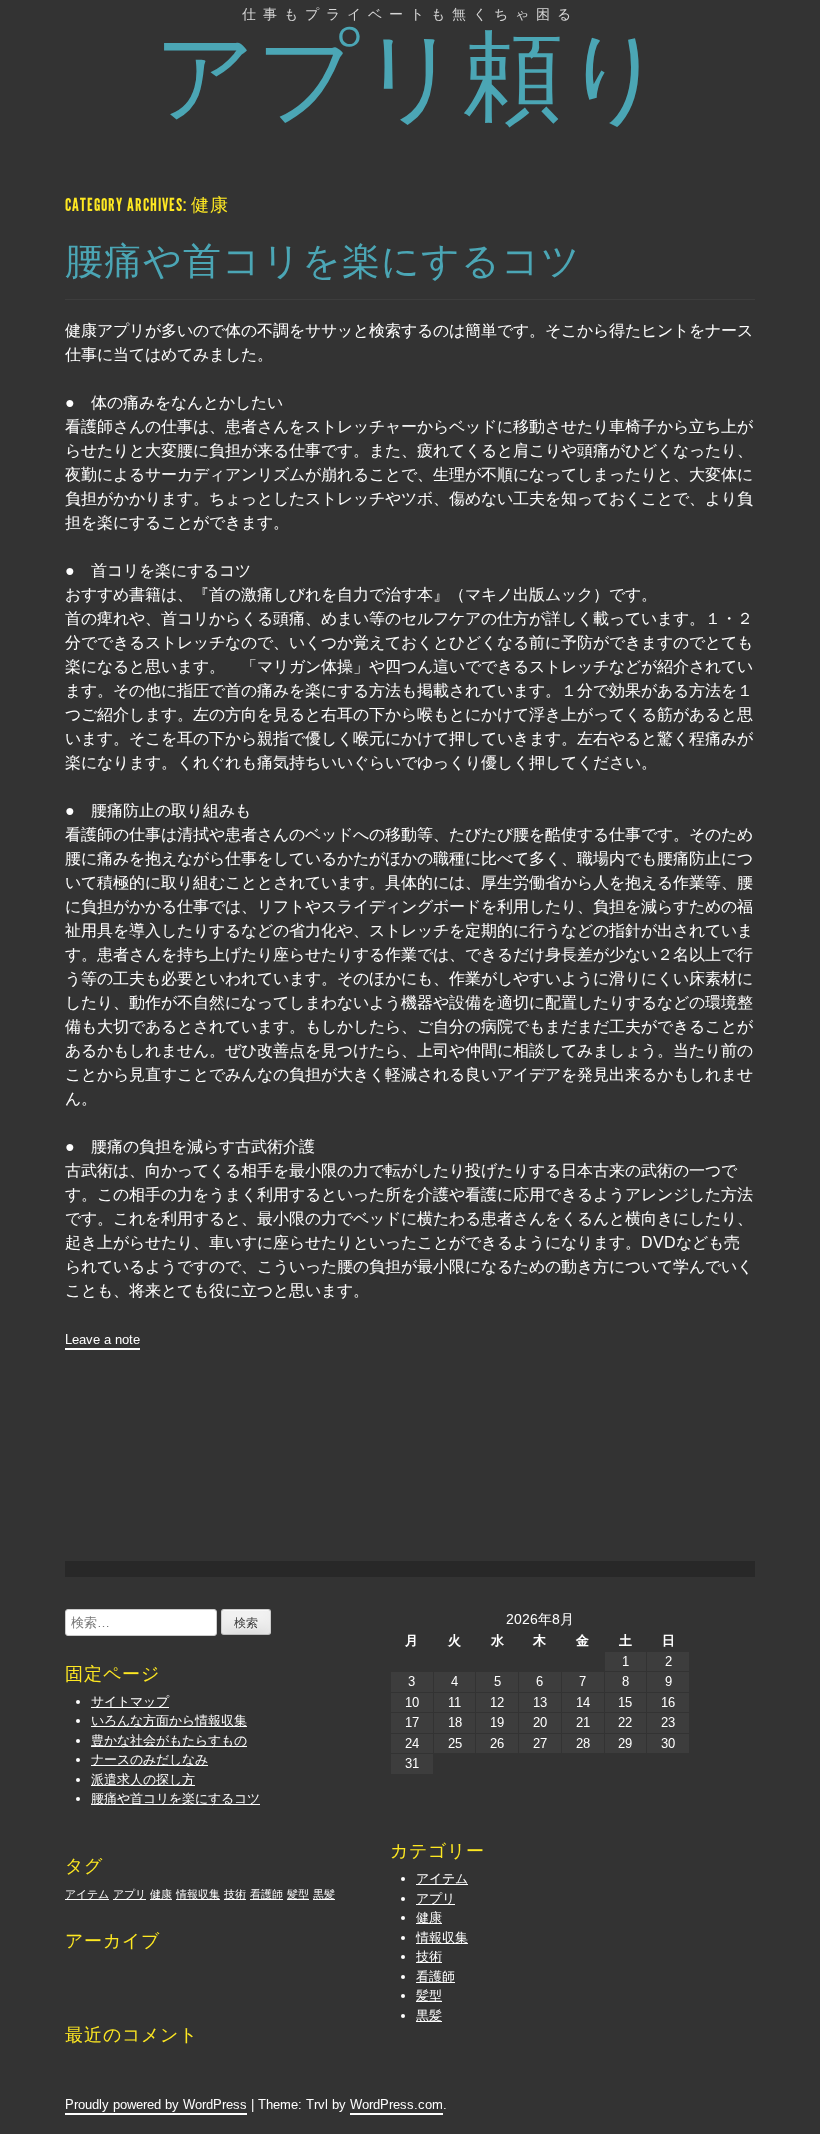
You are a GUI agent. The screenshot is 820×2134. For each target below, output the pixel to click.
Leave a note (102, 1339)
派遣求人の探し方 (143, 1779)
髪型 (429, 1995)
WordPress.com (396, 2104)
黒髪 (429, 2015)
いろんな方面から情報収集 (169, 1720)
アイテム (442, 1878)
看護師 (435, 1976)
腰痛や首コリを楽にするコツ (323, 261)
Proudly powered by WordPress (156, 2104)
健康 (429, 1917)
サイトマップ (130, 1701)
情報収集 (442, 1937)
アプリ (435, 1898)
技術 (429, 1956)
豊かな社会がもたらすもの (169, 1740)
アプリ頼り (410, 77)
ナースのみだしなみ (149, 1759)
